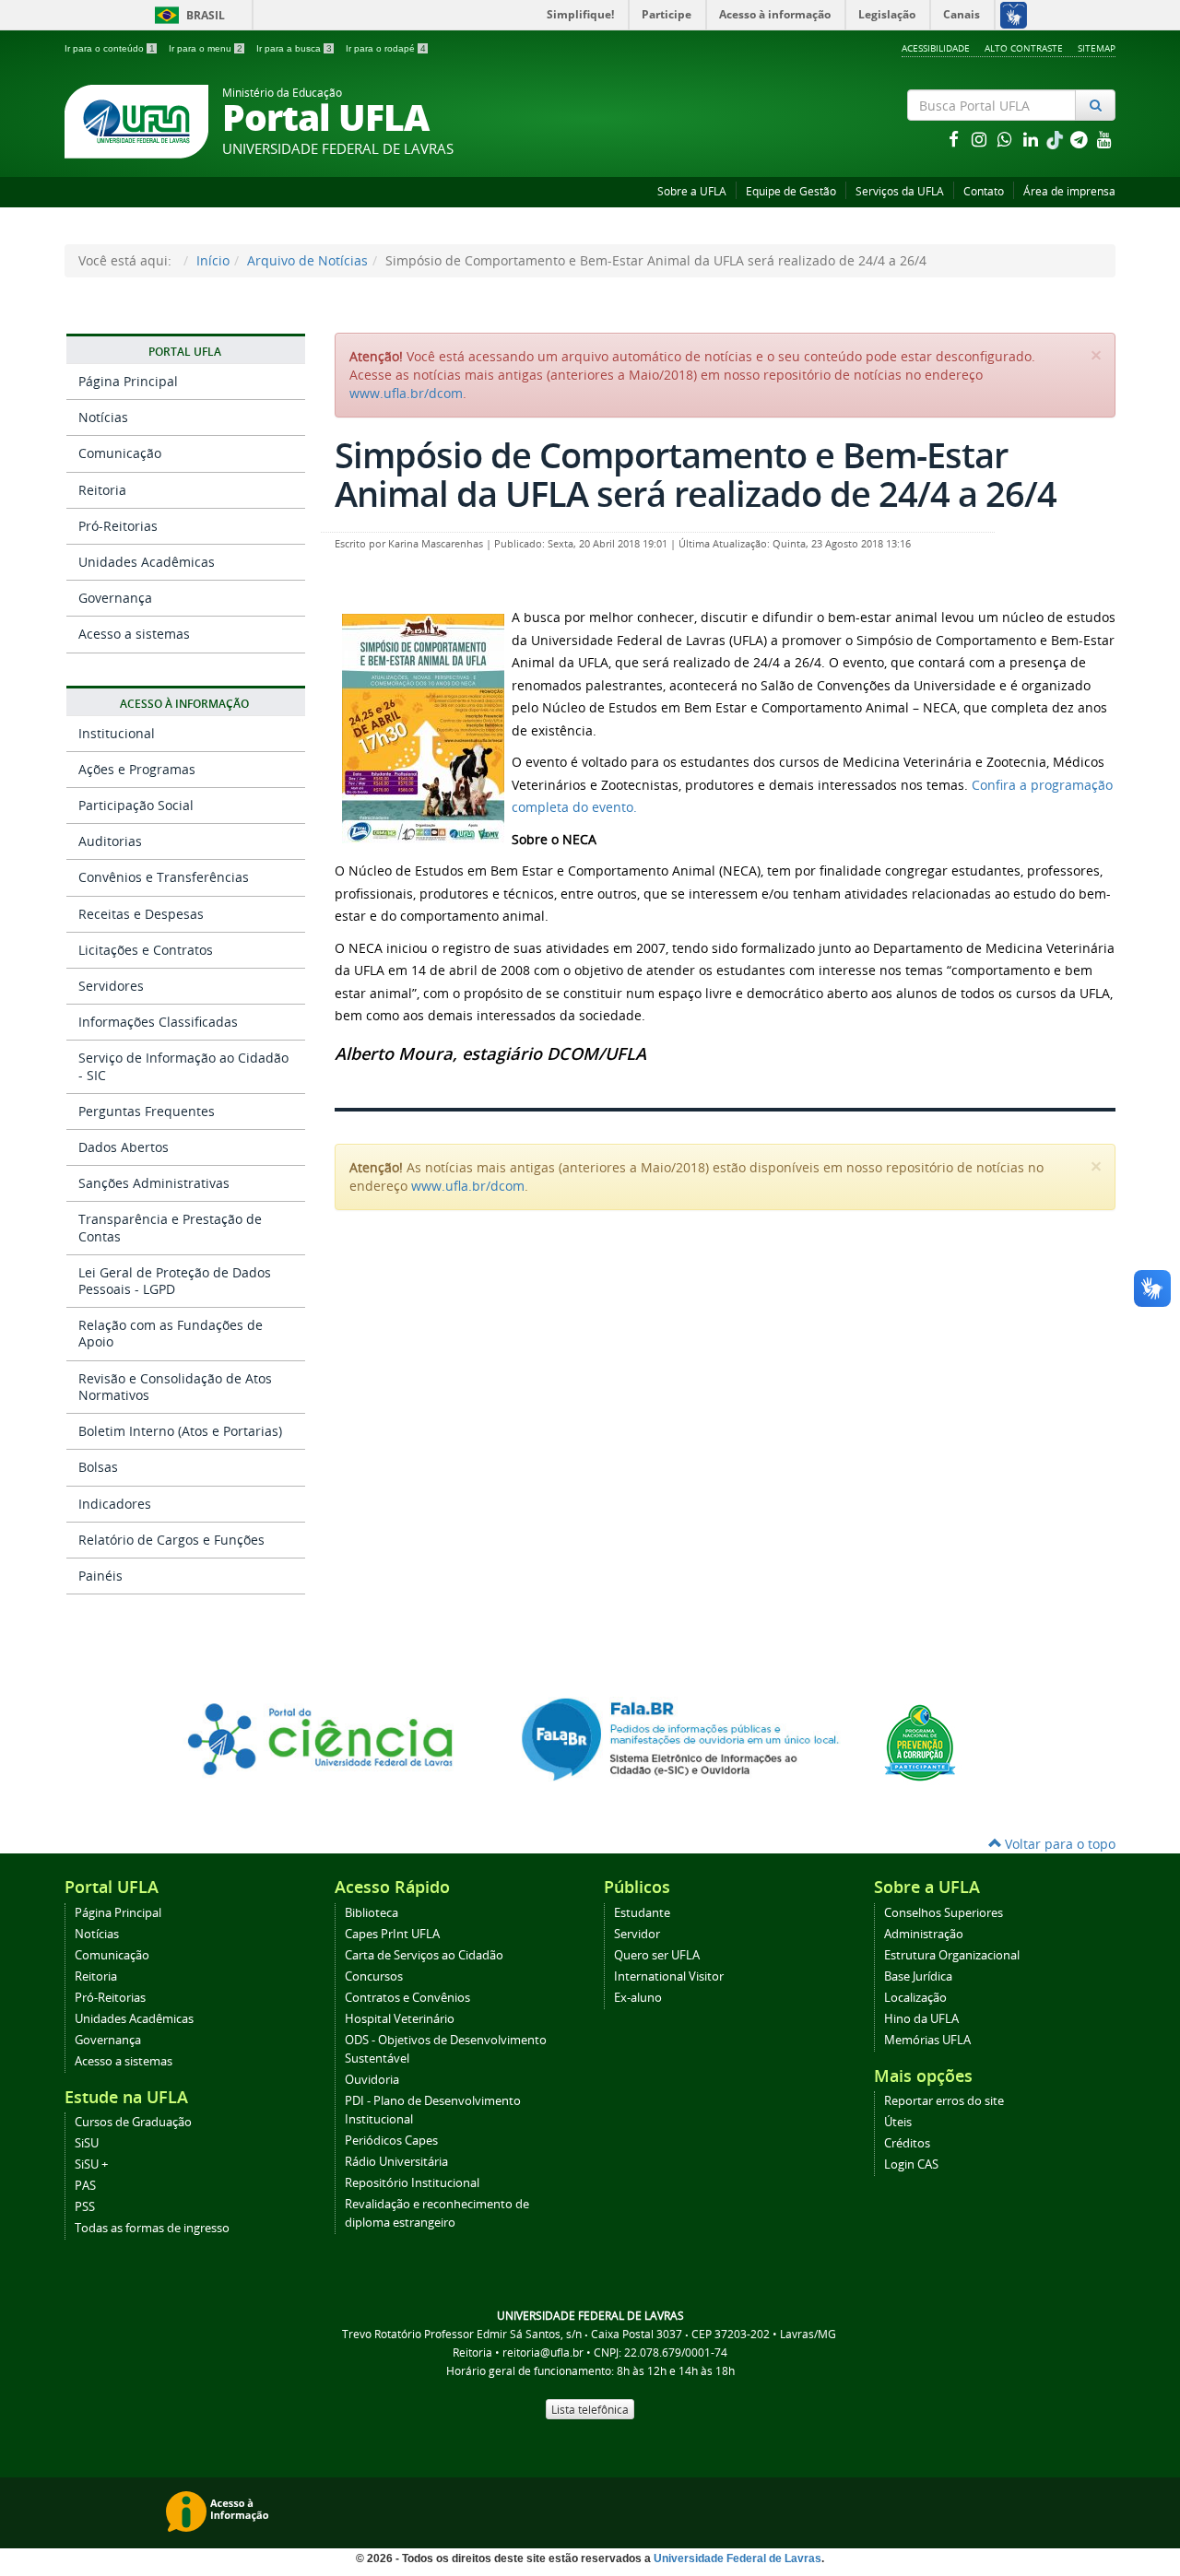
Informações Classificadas (158, 1022)
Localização (915, 1998)
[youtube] (1104, 139)
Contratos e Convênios (407, 1998)
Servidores (111, 986)
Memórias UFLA (927, 2040)
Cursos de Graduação (133, 2122)
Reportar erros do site (944, 2101)
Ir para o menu (206, 48)
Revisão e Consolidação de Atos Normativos (175, 1387)
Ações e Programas (137, 769)
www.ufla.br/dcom (406, 393)
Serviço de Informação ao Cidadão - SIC (183, 1066)
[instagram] (981, 139)
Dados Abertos (124, 1147)
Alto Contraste (1024, 48)
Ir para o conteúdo (110, 48)
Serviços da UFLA (900, 191)
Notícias (103, 417)
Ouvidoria (372, 2080)
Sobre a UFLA (692, 191)
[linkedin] (1032, 139)
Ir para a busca (294, 48)
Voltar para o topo (1058, 1844)
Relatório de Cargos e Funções (171, 1540)
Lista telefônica (590, 2409)
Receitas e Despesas (141, 914)
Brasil (187, 15)
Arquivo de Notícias (307, 260)
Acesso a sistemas (134, 634)
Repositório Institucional (412, 2183)
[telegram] (1080, 139)
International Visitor (669, 1976)
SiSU (87, 2143)
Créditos (907, 2143)
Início (213, 260)
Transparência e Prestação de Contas (170, 1227)
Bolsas (98, 1467)
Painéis (100, 1576)
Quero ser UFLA (657, 1955)
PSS (85, 2207)
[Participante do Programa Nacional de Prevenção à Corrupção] (920, 1741)
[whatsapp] (1007, 139)
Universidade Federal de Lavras (737, 2558)
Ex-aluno (638, 1998)
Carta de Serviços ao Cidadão (424, 1955)
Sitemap (1097, 48)
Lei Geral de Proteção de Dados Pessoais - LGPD (175, 1281)
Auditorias (110, 841)
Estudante (642, 1913)
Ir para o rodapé (386, 48)
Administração (924, 1934)
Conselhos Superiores (944, 1913)
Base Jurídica (918, 1976)
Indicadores (115, 1504)
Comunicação (120, 453)
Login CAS (911, 2164)
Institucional (117, 733)
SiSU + (91, 2164)
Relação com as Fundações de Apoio (171, 1333)
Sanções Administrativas (154, 1183)
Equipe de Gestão (791, 191)
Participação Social (136, 805)
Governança (115, 598)
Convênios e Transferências (164, 877)
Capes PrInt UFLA (392, 1934)
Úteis (898, 2122)
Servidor (637, 1934)
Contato (984, 191)
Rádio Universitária (396, 2162)
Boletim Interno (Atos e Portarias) (180, 1431)
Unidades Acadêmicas (147, 562)
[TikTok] (1056, 139)
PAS (85, 2186)
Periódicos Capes (391, 2141)
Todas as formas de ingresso (152, 2228)
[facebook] (955, 139)
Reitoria (102, 490)
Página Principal (128, 381)
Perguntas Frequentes (147, 1111)
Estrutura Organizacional (952, 1955)
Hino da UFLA (921, 2019)
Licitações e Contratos (146, 950)
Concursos (374, 1976)
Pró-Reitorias (118, 526)
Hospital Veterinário (400, 2019)
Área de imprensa (1069, 191)
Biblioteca (372, 1913)
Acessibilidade (936, 48)
